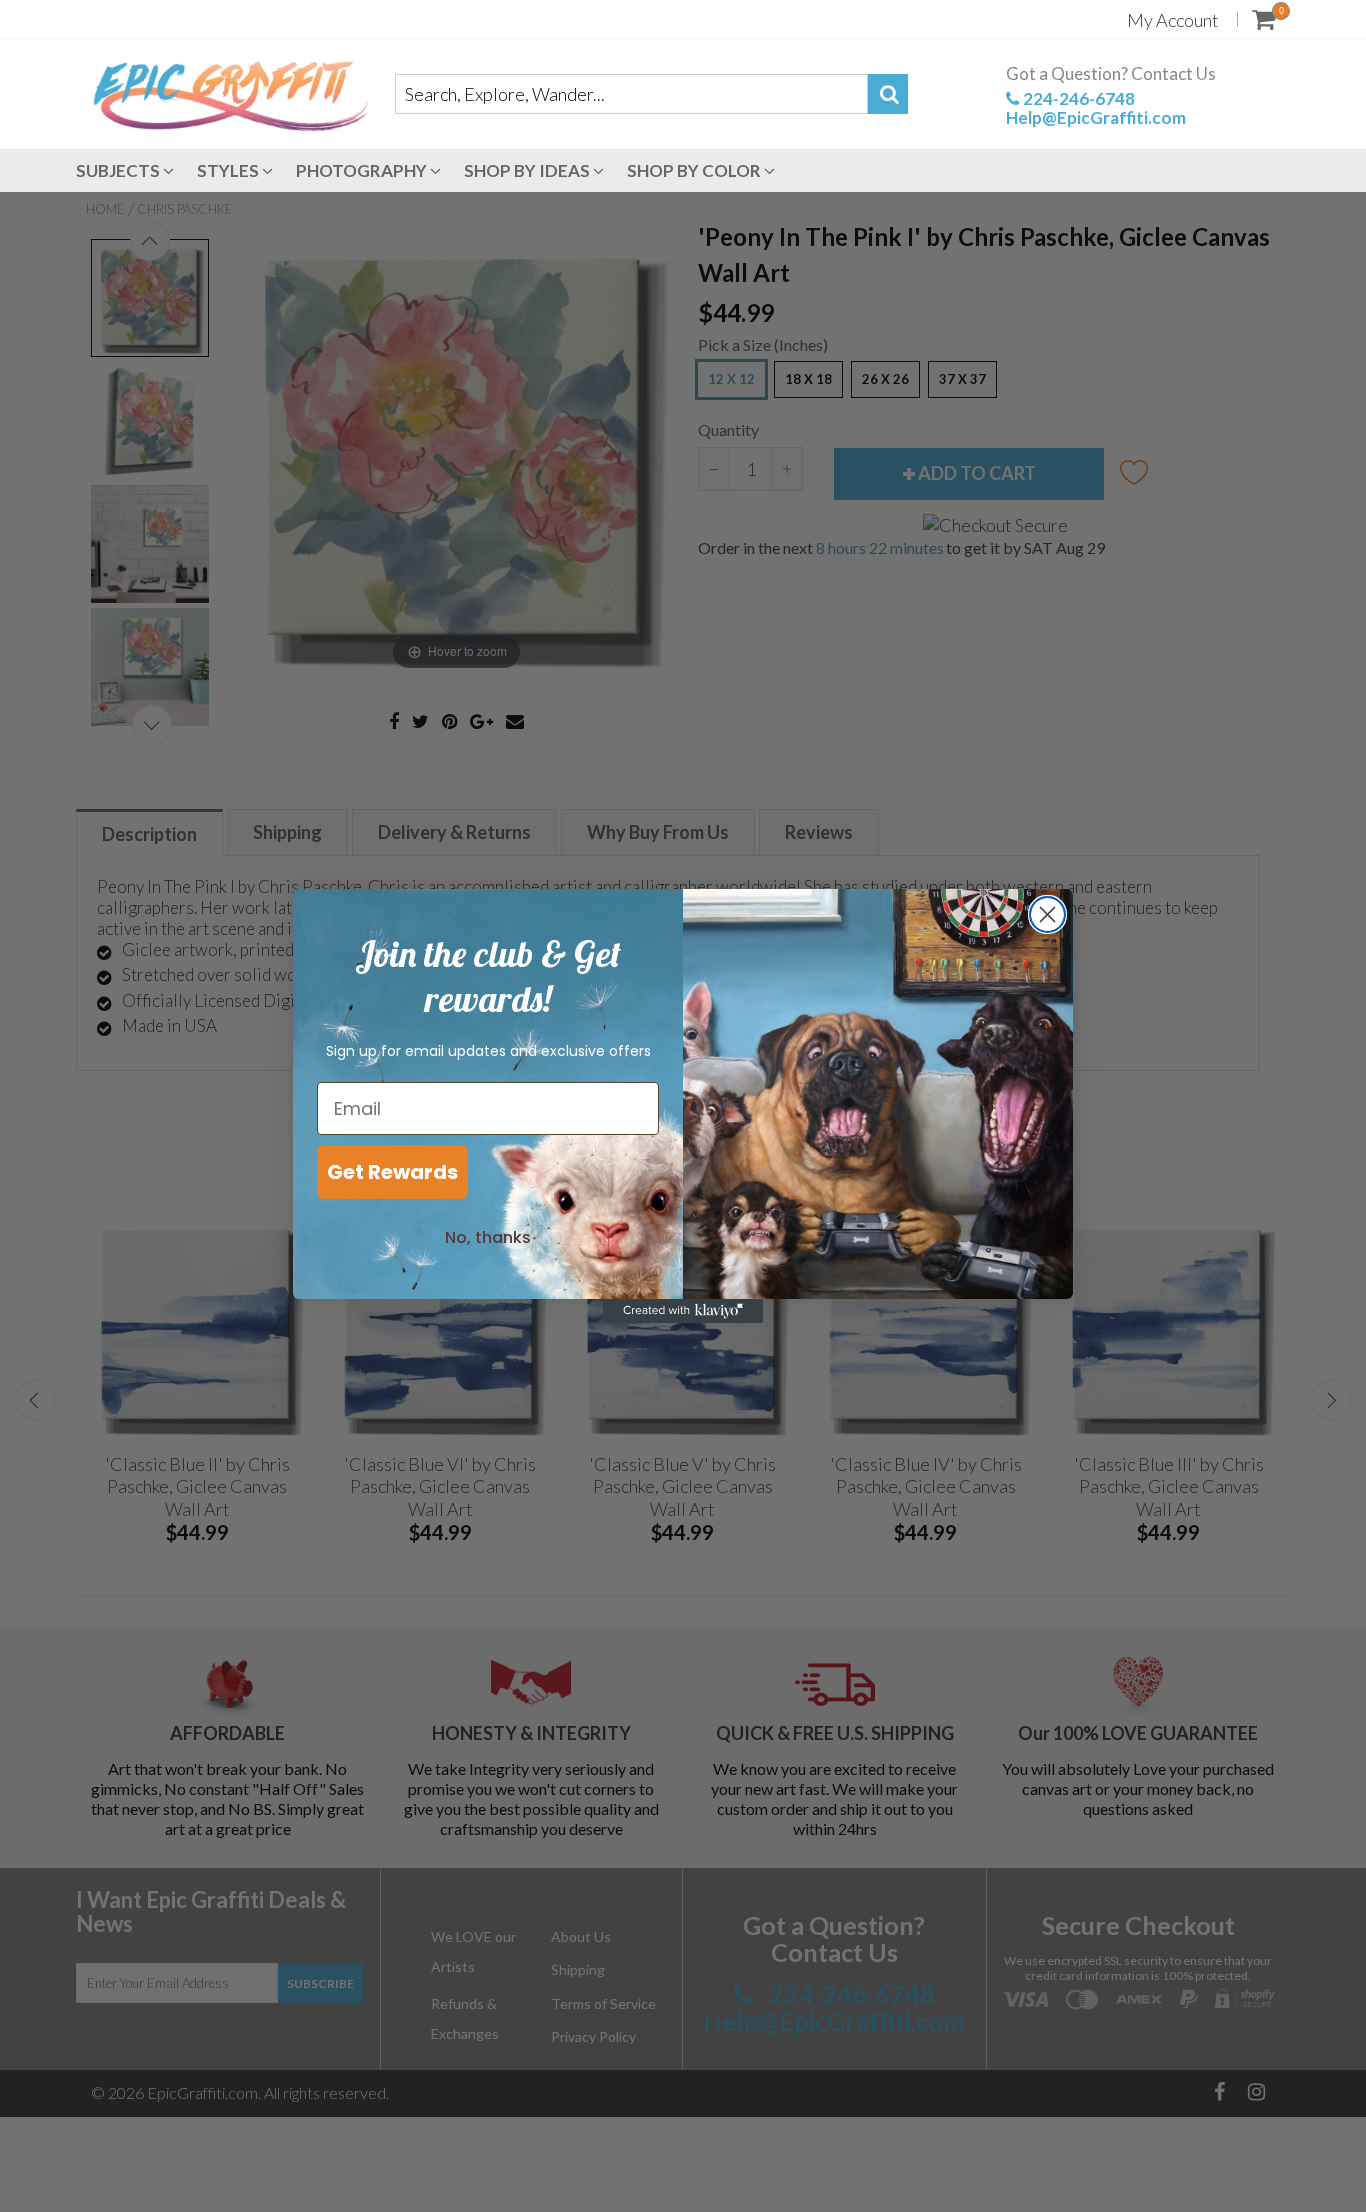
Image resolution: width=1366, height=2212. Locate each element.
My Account (1173, 20)
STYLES (229, 170)
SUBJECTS (119, 170)
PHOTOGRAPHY (363, 170)
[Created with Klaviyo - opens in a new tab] (683, 1311)
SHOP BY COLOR (695, 170)
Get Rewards (392, 1172)
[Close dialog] (1047, 914)
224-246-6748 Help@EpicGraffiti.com (1096, 108)
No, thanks (488, 1237)
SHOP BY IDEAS (528, 170)
